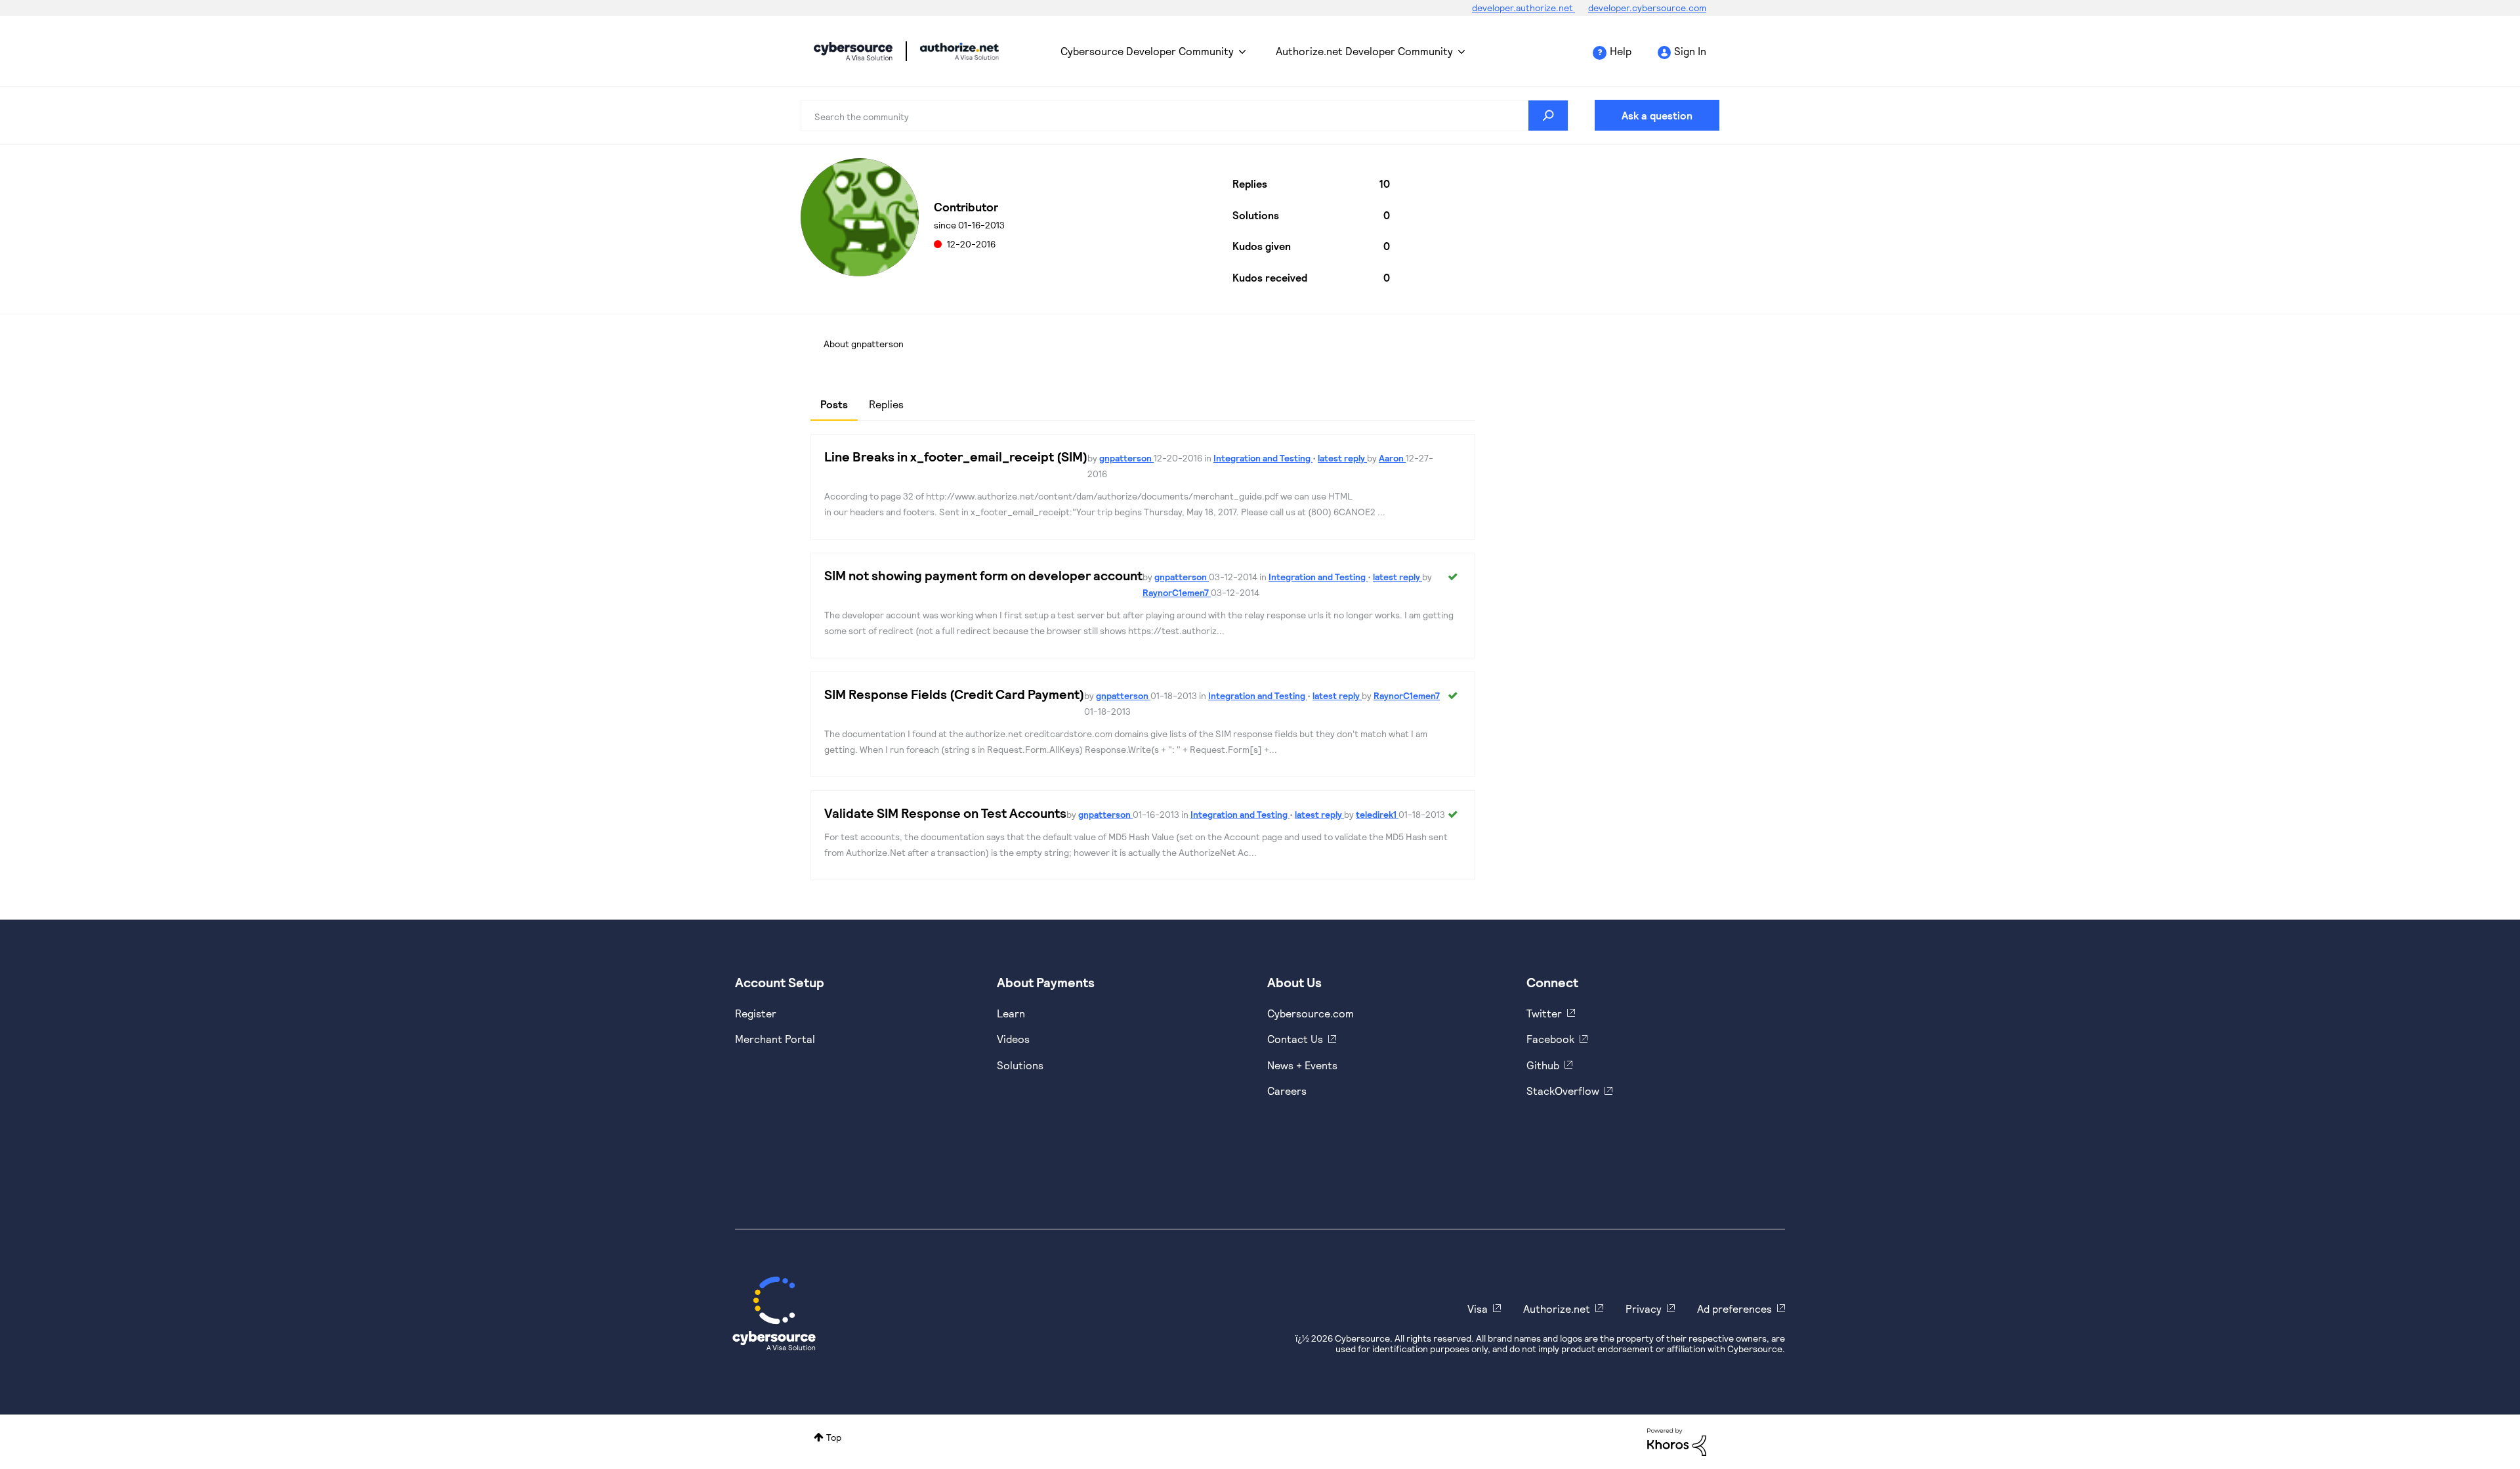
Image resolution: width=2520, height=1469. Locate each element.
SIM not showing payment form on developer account (983, 575)
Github (1543, 1065)
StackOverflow (1563, 1091)
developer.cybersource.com (1647, 8)
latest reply (1342, 458)
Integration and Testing (1263, 458)
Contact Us (1295, 1039)
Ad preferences (1734, 1309)
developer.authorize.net (1523, 8)
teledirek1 (1377, 814)
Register (756, 1013)
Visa (1478, 1309)
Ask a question (1657, 115)
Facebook (1550, 1039)
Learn (1011, 1013)
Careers (1287, 1091)
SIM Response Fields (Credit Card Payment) (954, 694)
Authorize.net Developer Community (1364, 51)
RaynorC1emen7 (1177, 592)
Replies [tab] (886, 404)
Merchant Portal (775, 1039)
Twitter (1544, 1013)
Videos (1013, 1039)
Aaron (1392, 458)
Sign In (1690, 51)
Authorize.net (1557, 1309)
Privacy (1644, 1309)
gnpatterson (1126, 458)
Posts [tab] (834, 404)
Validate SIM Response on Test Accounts (945, 813)
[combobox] (1185, 116)
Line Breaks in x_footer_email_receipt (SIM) (956, 456)
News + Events (1302, 1065)
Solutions (1020, 1065)
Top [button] (834, 1437)
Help (1621, 51)
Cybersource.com (1311, 1013)
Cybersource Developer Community (853, 51)
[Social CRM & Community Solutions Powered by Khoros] (1677, 1441)
